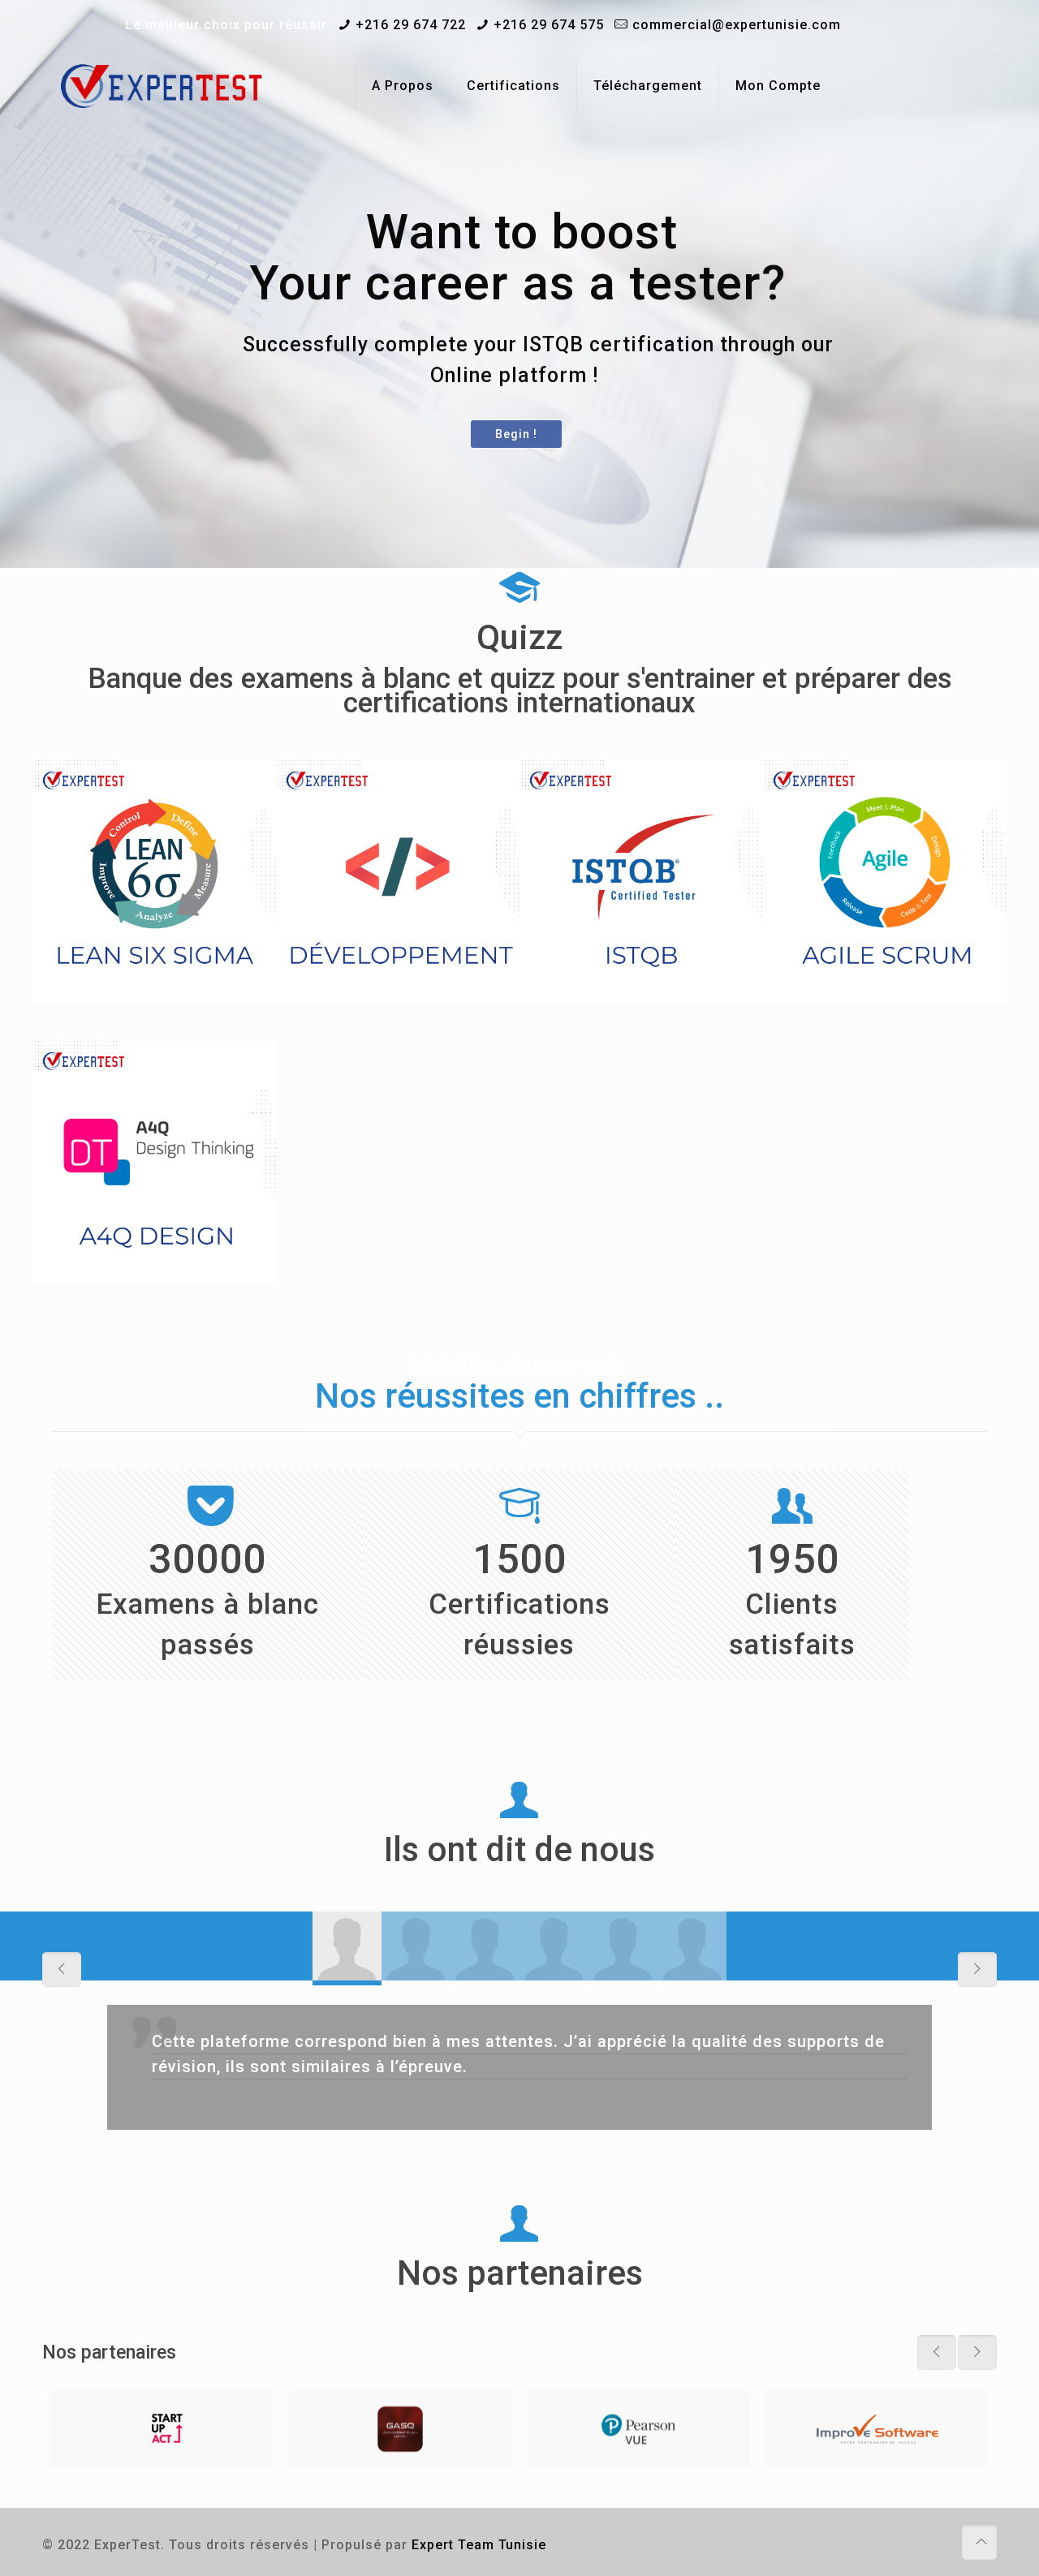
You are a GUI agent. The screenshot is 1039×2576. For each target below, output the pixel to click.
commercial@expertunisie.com (737, 25)
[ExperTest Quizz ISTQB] (162, 86)
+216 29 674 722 (411, 25)
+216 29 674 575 (549, 25)
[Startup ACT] (162, 2429)
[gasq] (400, 2429)
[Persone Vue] (639, 2429)
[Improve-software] (877, 2429)
